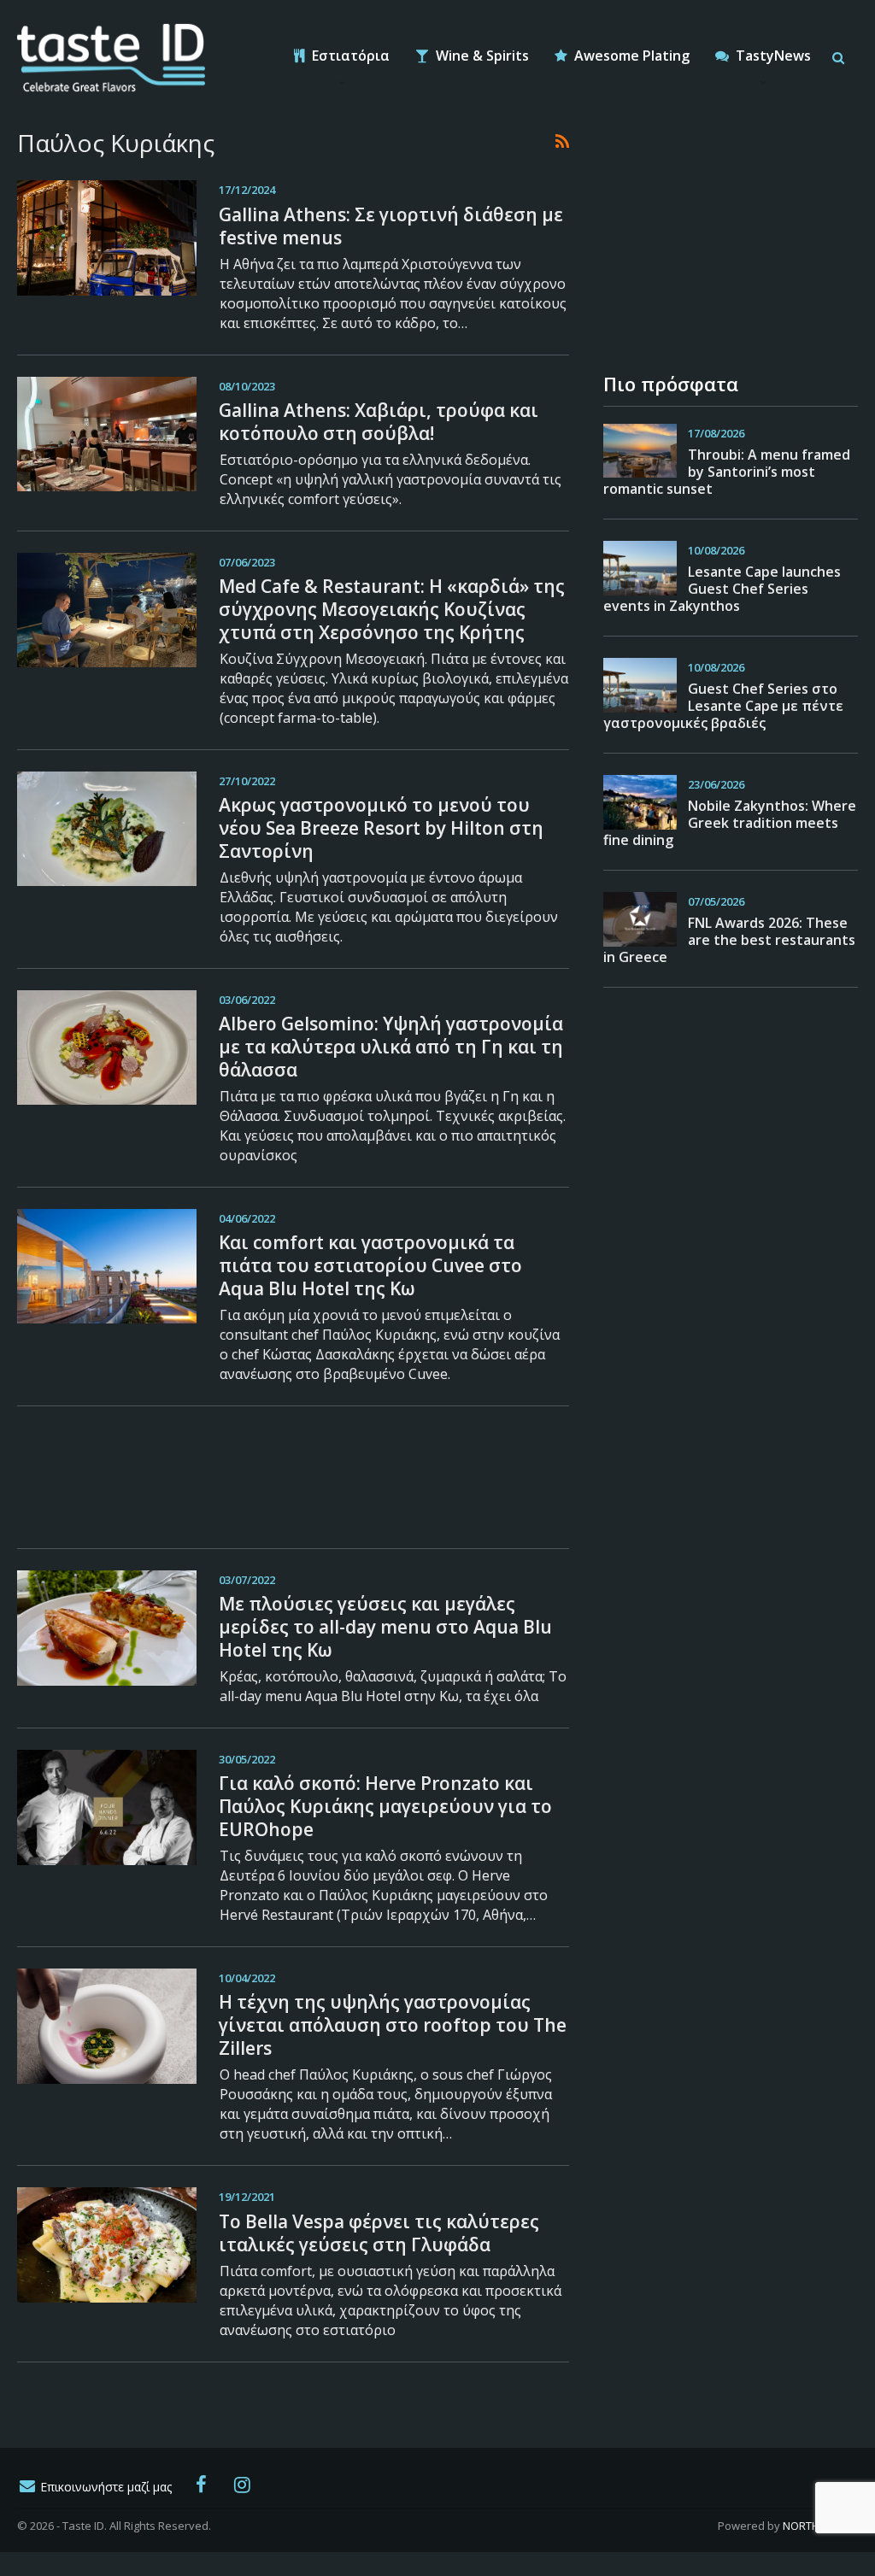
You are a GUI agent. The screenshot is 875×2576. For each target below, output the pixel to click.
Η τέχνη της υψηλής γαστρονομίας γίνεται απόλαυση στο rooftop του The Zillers (393, 2025)
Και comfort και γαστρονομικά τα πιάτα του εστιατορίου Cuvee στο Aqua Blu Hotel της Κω (370, 1265)
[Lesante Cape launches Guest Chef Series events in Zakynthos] (640, 568)
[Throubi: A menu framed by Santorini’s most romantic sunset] (640, 451)
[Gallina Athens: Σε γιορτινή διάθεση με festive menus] (107, 238)
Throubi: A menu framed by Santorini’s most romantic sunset (727, 472)
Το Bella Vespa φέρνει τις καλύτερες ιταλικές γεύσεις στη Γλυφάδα (379, 2233)
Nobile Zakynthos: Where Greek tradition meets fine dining (730, 823)
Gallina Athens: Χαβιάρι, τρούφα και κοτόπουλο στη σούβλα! (379, 422)
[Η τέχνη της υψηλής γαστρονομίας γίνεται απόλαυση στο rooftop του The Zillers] (107, 2026)
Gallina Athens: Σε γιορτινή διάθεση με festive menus (391, 226)
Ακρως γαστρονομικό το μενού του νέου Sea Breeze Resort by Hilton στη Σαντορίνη (381, 828)
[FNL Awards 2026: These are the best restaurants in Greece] (640, 919)
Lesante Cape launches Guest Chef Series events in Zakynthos (722, 589)
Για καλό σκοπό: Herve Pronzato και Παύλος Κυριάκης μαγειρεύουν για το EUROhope (385, 1806)
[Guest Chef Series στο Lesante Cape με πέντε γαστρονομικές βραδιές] (640, 685)
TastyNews (772, 56)
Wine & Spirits (481, 56)
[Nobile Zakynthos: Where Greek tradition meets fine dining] (640, 802)
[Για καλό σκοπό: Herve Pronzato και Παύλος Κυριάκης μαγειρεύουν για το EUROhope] (107, 1807)
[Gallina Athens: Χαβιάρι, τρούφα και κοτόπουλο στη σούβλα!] (107, 434)
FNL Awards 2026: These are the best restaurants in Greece (729, 940)
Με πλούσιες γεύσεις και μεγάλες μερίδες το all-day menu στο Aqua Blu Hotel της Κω (385, 1627)
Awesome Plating (630, 56)
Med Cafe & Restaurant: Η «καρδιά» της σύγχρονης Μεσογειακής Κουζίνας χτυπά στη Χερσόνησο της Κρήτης (392, 609)
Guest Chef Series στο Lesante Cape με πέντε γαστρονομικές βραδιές (723, 706)
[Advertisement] (293, 1475)
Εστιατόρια (349, 56)
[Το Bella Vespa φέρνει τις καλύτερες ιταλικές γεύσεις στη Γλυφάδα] (107, 2244)
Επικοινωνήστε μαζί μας (104, 2487)
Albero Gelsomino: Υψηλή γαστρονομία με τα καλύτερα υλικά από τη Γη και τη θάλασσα (391, 1047)
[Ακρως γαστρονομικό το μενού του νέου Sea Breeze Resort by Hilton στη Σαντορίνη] (107, 829)
